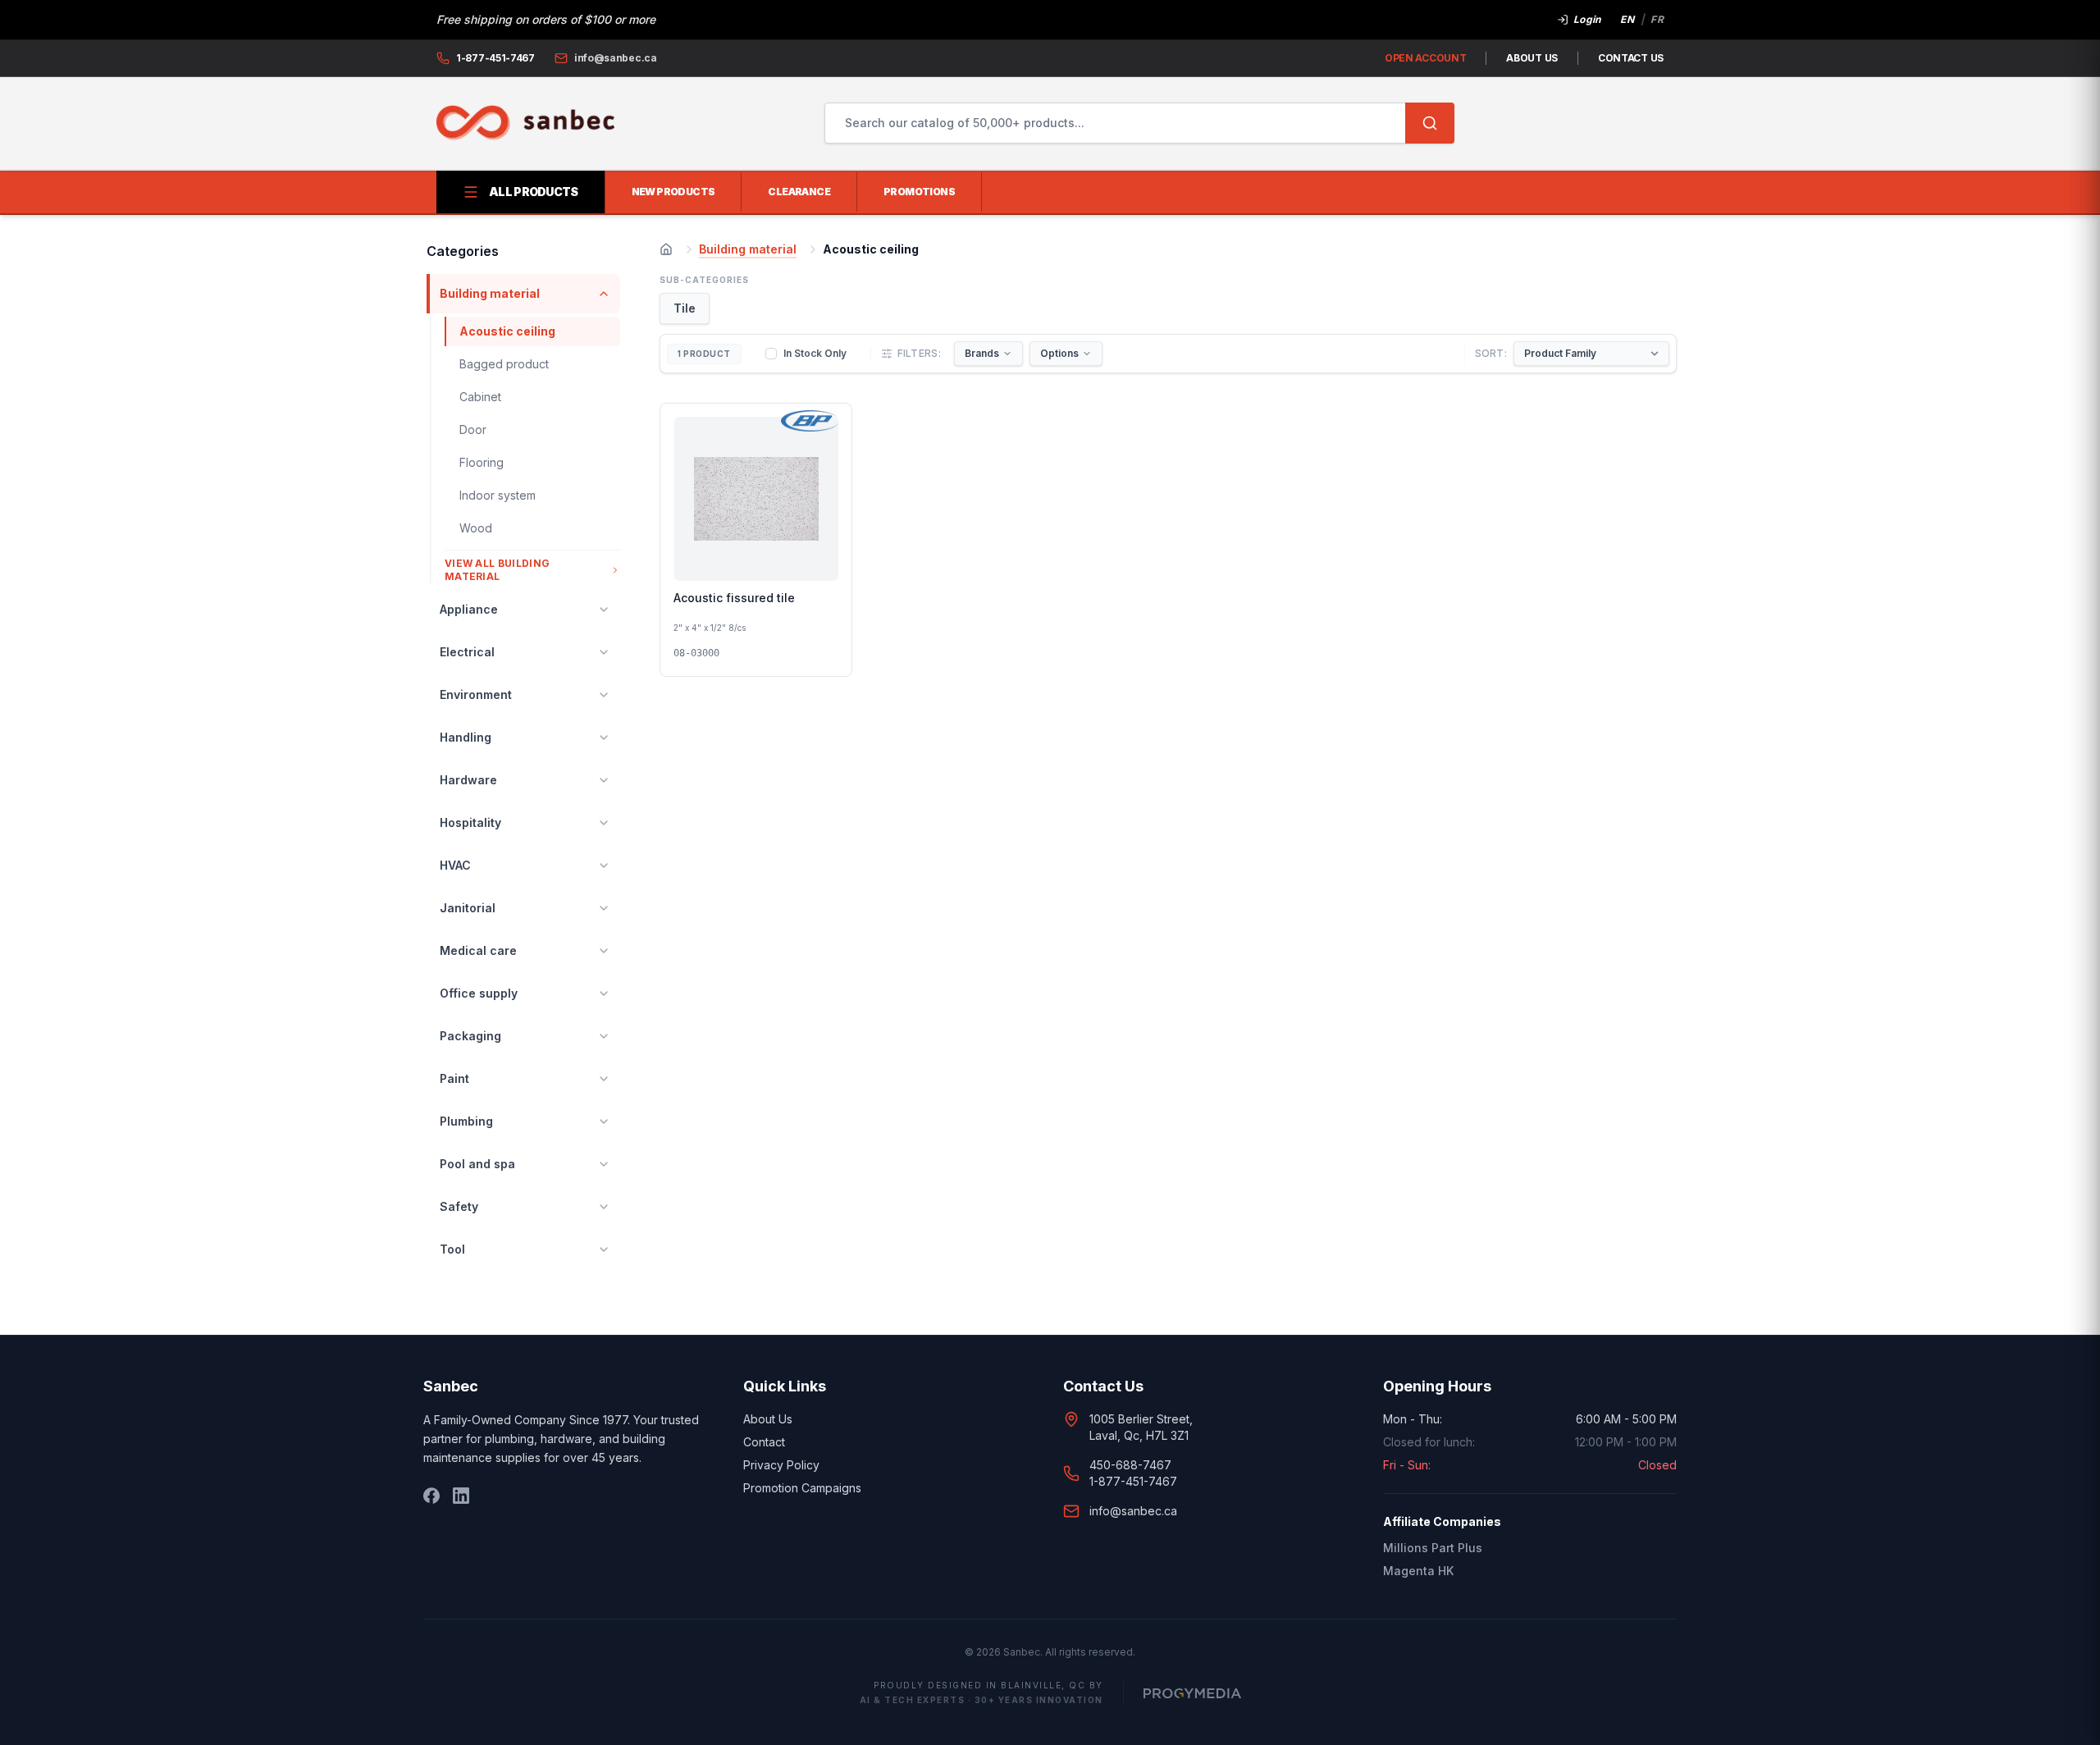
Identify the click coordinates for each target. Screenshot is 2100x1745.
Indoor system (498, 495)
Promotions (919, 192)
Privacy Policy (781, 1465)
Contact (764, 1442)
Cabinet (480, 397)
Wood (476, 528)
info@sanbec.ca (1133, 1511)
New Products (673, 192)
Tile (685, 308)
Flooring (482, 462)
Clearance (799, 192)
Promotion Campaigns (802, 1488)
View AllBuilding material (497, 570)
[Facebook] (431, 1496)
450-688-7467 (1130, 1465)
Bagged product (504, 364)
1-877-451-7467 (1133, 1481)
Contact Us (1631, 58)
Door (473, 429)
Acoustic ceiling (507, 331)
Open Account (1425, 58)
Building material (748, 249)
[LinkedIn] (461, 1496)
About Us (1532, 58)
